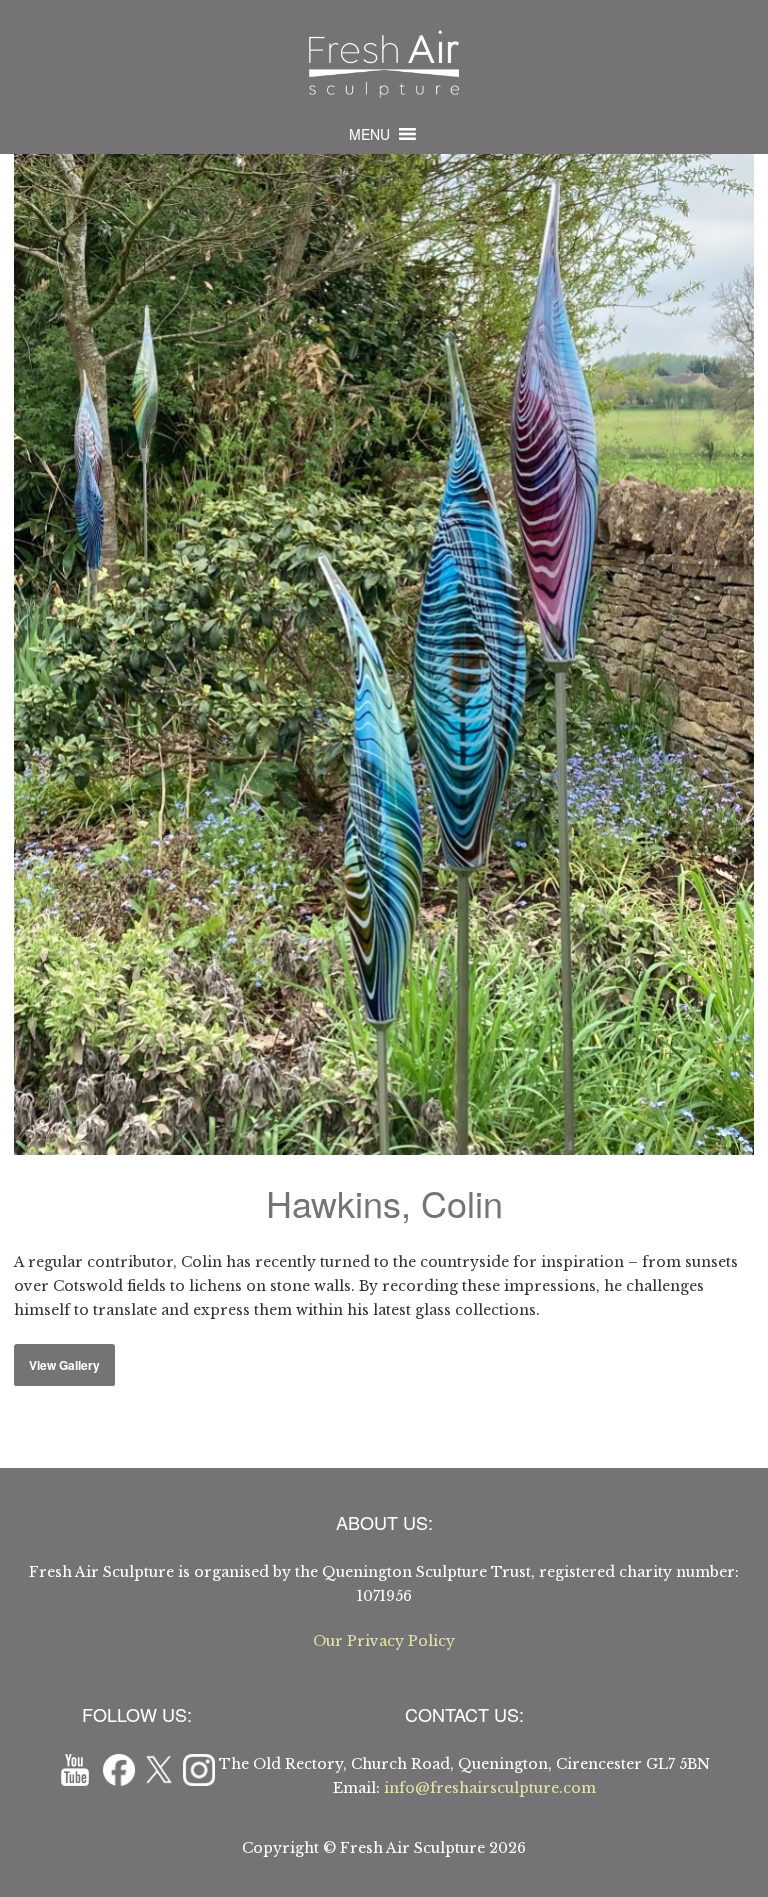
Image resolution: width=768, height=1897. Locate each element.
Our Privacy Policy (384, 1641)
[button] (369, 134)
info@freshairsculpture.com (490, 1788)
